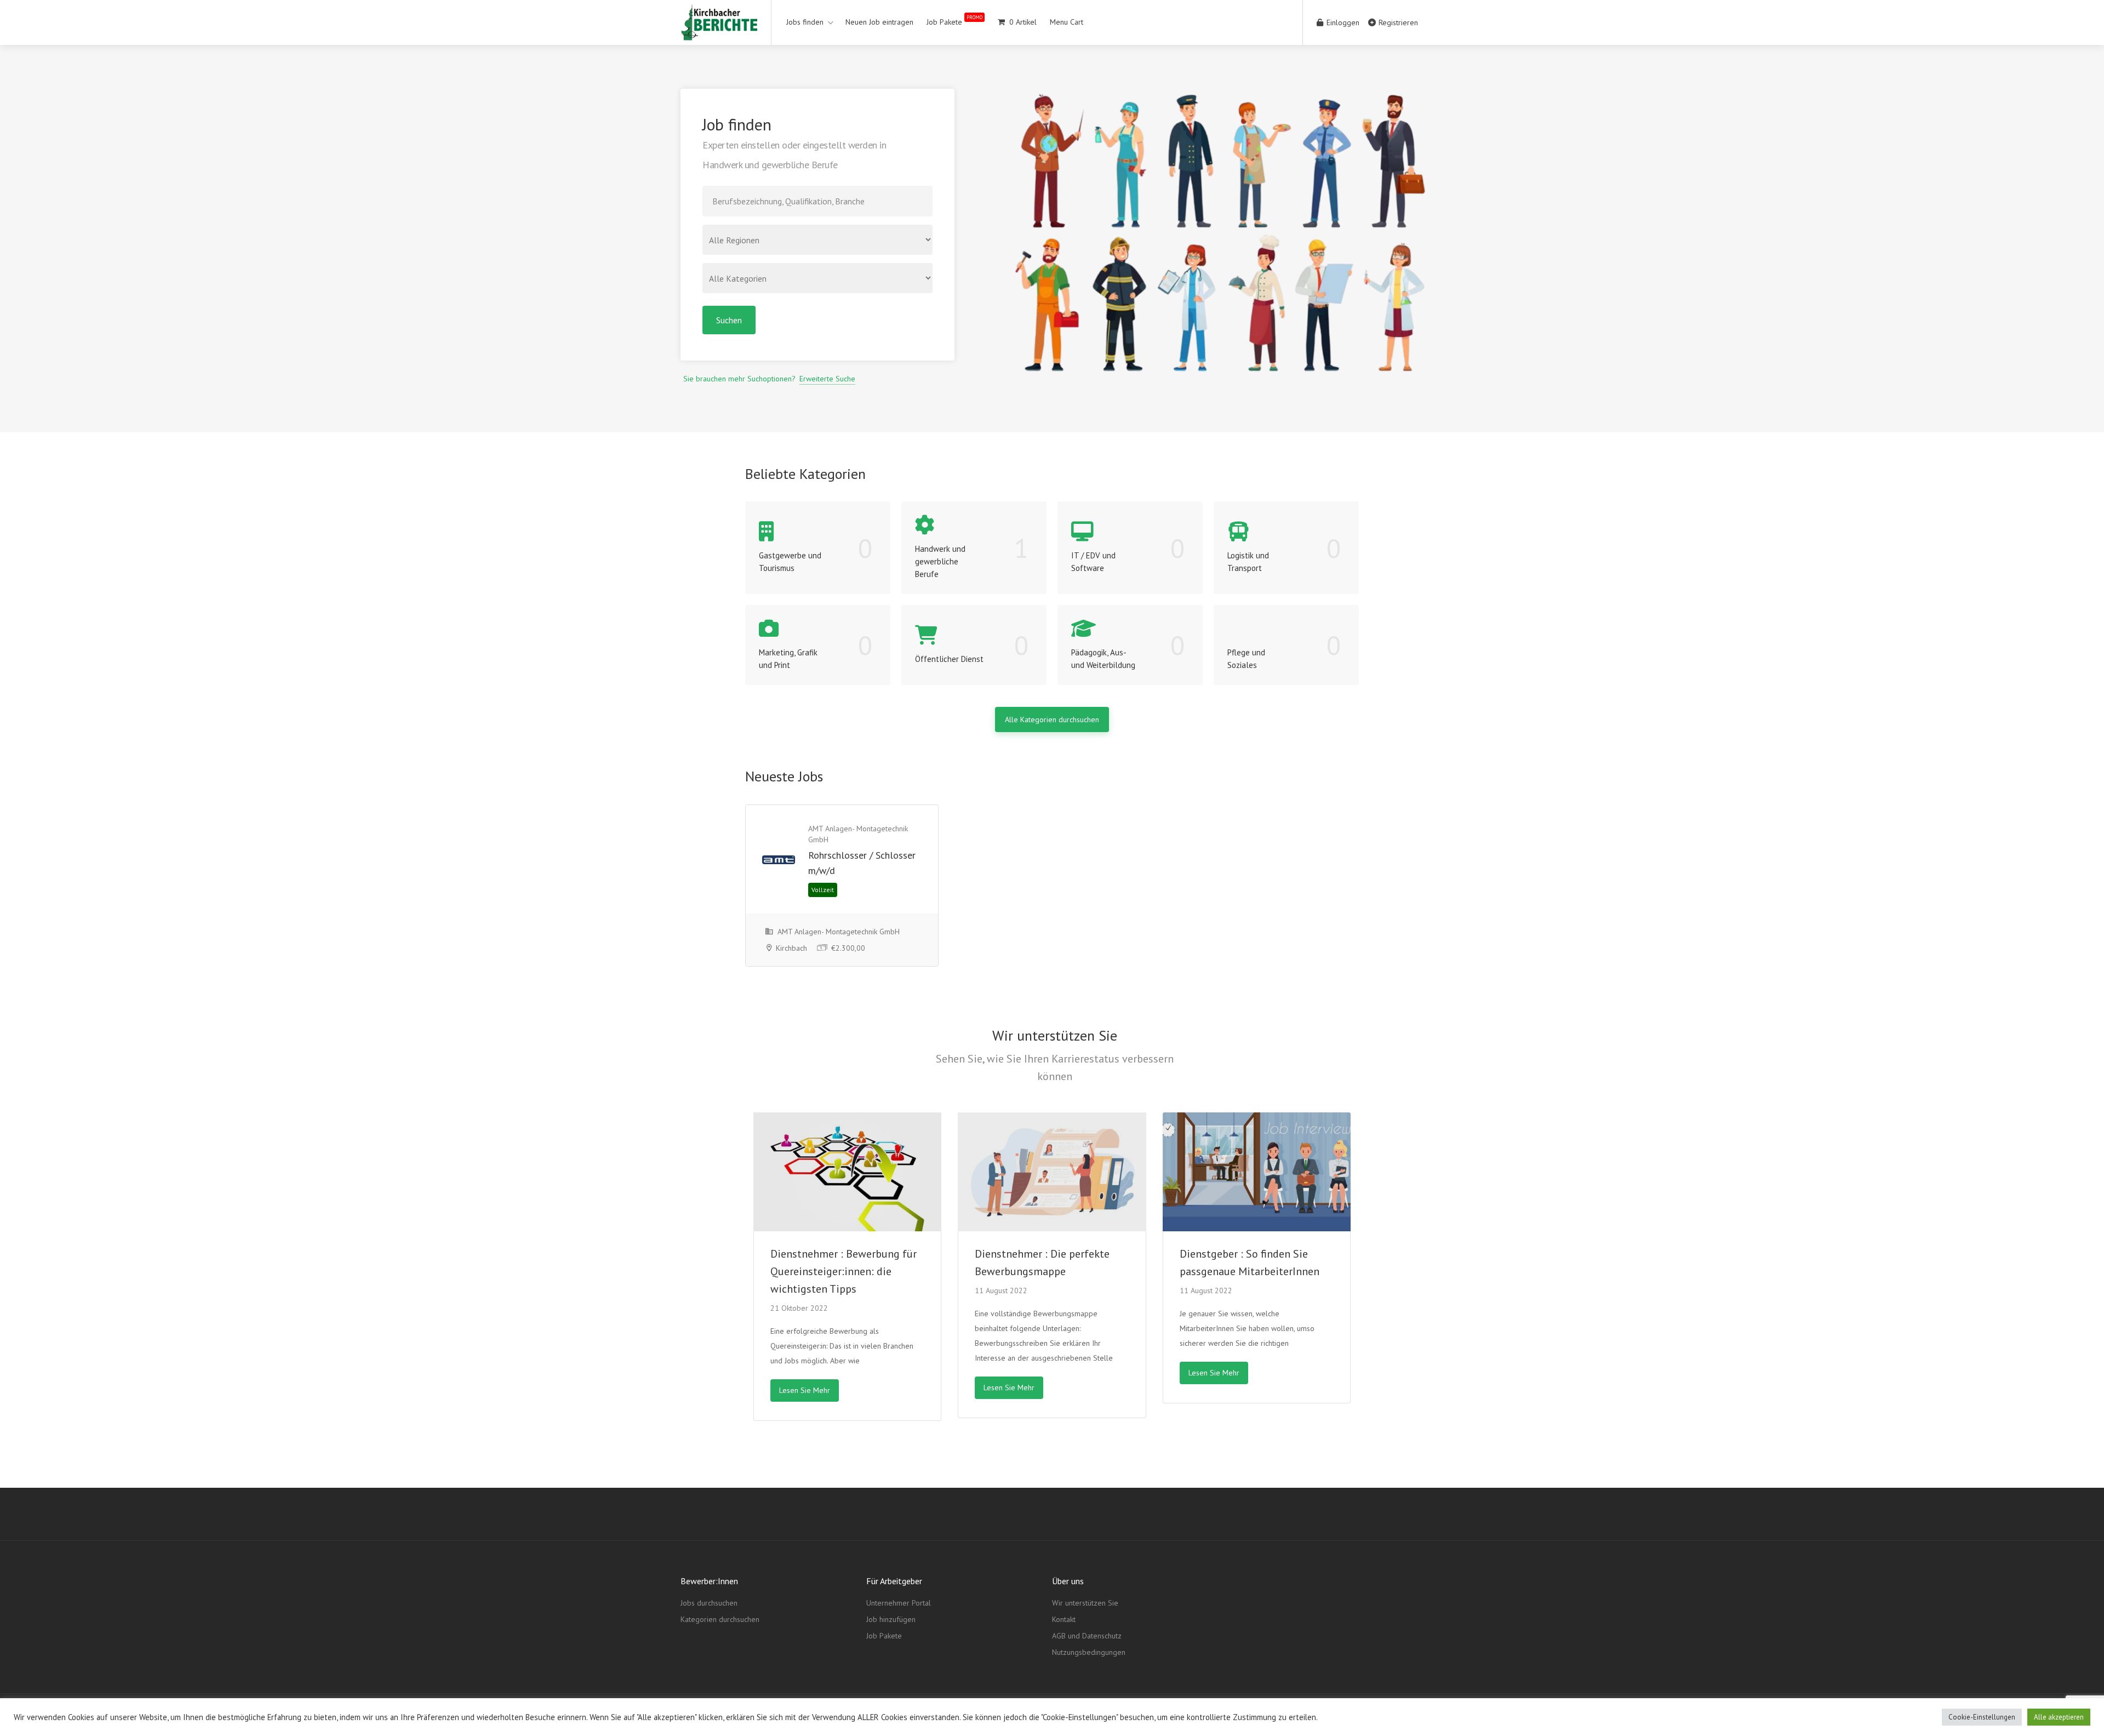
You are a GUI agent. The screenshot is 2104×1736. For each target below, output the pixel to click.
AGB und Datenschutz (1087, 1636)
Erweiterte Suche (827, 379)
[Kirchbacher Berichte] (719, 32)
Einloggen (1342, 22)
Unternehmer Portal (899, 1603)
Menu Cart (1067, 22)
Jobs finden (805, 22)
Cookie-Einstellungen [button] (1982, 1717)
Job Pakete (954, 21)
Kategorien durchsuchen (720, 1619)
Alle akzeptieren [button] (2059, 1717)
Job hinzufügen (891, 1619)
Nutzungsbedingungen (1089, 1652)
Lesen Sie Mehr (805, 1390)
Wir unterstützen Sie (1085, 1603)
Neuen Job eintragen (879, 22)
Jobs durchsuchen (709, 1603)
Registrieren (1397, 22)
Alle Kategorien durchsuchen (1052, 719)
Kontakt (1064, 1619)
